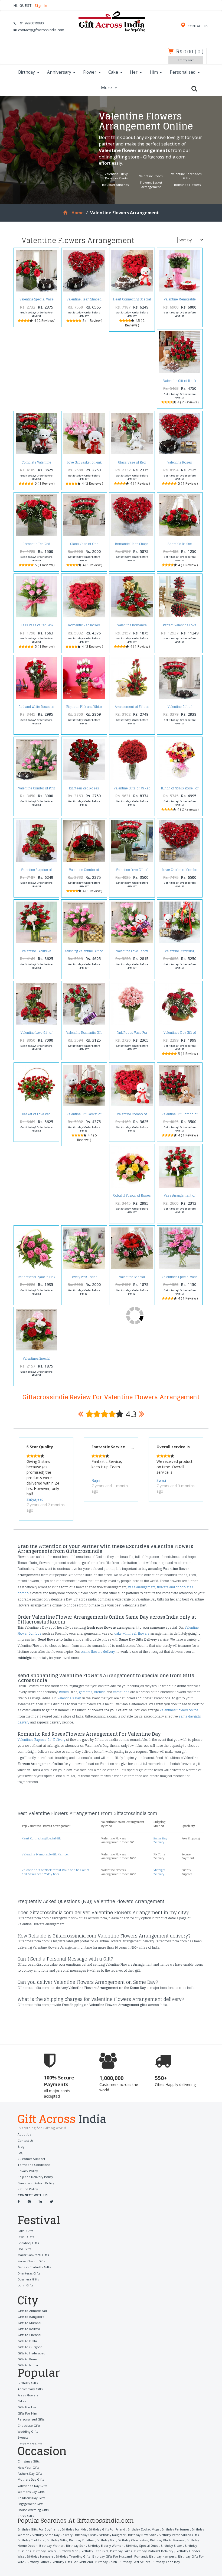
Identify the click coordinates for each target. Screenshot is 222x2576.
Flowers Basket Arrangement (151, 185)
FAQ (21, 2153)
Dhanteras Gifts (29, 2273)
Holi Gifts (24, 2249)
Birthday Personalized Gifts (179, 2535)
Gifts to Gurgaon (30, 2347)
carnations (121, 1692)
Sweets (23, 2437)
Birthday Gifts (28, 2383)
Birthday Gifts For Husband (112, 2556)
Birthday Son (76, 2546)
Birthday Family (45, 2551)
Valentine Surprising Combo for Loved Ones (180, 953)
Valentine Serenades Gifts (186, 176)
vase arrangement (142, 1587)
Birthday (27, 72)
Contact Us (25, 2141)
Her (134, 72)
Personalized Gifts (31, 2419)
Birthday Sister (171, 2546)
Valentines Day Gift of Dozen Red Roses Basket (180, 1034)
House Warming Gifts (33, 2510)
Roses (64, 1692)
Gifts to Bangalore (31, 2317)
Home (77, 213)
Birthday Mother (51, 2546)
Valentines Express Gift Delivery (41, 1740)
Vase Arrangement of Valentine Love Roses (180, 1197)
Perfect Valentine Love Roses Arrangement (180, 627)
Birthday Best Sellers (135, 2562)
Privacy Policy (28, 2171)
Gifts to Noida (28, 2365)
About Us (24, 2134)
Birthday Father (38, 2562)
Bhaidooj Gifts (28, 2243)
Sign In (41, 6)
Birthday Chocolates (133, 2540)
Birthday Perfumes (175, 2529)
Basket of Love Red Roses (36, 1116)
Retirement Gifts (30, 2444)
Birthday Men (68, 2551)
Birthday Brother (82, 2540)
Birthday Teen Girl (94, 2551)
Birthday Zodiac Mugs (143, 2529)
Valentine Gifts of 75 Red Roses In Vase (132, 790)
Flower (90, 72)
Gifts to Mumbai (29, 2323)
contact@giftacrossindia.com (41, 30)
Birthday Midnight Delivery (154, 2551)
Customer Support (31, 2159)
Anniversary (59, 72)
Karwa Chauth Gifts (31, 2261)
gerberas (86, 1692)
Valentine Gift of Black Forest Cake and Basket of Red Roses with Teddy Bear (55, 1872)
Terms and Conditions (34, 2165)
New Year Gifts (28, 2468)
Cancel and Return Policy (36, 2183)
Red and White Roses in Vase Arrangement (36, 708)
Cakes (22, 2401)
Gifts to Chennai (29, 2335)
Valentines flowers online (179, 1710)
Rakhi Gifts (25, 2231)
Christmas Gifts (29, 2461)
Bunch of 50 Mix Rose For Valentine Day (180, 790)
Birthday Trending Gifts (73, 2556)
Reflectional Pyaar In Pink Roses (37, 1279)
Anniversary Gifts (30, 2389)
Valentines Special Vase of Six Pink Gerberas (180, 1279)
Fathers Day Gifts (30, 2473)
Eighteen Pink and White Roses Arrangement (84, 708)
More (107, 88)
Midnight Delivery (159, 1872)
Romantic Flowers (187, 185)
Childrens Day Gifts (31, 2498)
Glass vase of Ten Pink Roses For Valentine (36, 627)
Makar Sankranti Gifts (33, 2255)
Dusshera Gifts (28, 2279)
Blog (21, 2146)
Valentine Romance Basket (132, 627)
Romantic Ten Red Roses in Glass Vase (36, 545)
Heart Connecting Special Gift (132, 301)
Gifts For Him (27, 2413)
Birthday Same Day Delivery (52, 2535)
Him (154, 72)
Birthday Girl (106, 2540)
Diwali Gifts (26, 2237)
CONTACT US (198, 26)
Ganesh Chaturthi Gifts (34, 2267)
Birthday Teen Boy (166, 2562)
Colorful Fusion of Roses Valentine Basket (132, 1197)
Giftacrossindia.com (164, 157)
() (190, 51)
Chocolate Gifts (29, 2426)
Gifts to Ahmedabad (32, 2311)
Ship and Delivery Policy (35, 2177)
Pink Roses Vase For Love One (132, 1034)
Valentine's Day (69, 1698)
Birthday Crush (106, 2562)
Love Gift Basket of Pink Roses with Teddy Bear (84, 464)
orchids (100, 1692)
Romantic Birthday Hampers (155, 2556)
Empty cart (186, 60)
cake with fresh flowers (132, 1634)
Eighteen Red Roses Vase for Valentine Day (84, 790)
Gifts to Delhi (27, 2341)
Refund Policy (28, 2189)
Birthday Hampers (40, 2556)
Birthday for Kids (74, 2529)
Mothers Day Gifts (31, 2479)
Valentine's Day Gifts (32, 2486)
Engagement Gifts (30, 2504)
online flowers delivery (98, 1652)
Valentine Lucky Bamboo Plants (116, 176)
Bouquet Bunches (115, 185)
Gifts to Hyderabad (31, 2353)
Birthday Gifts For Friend (107, 2529)
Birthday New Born (142, 2535)
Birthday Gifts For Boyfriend (38, 2529)
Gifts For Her (27, 2407)
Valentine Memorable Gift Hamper (180, 301)
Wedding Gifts (28, 2431)
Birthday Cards (86, 2535)
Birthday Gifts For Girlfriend (72, 2562)
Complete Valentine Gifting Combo (36, 464)
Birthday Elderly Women (106, 2546)
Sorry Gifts (26, 2516)
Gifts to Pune (27, 2359)
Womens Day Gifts (31, 2492)
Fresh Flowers (28, 2395)
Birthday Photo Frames (167, 2540)
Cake (113, 72)
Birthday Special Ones (142, 2546)
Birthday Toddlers (31, 2540)
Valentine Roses (151, 176)
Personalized (183, 72)
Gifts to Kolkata (29, 2329)
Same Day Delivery (160, 1840)
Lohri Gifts (25, 2285)
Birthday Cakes (121, 2551)
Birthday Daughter (112, 2535)
